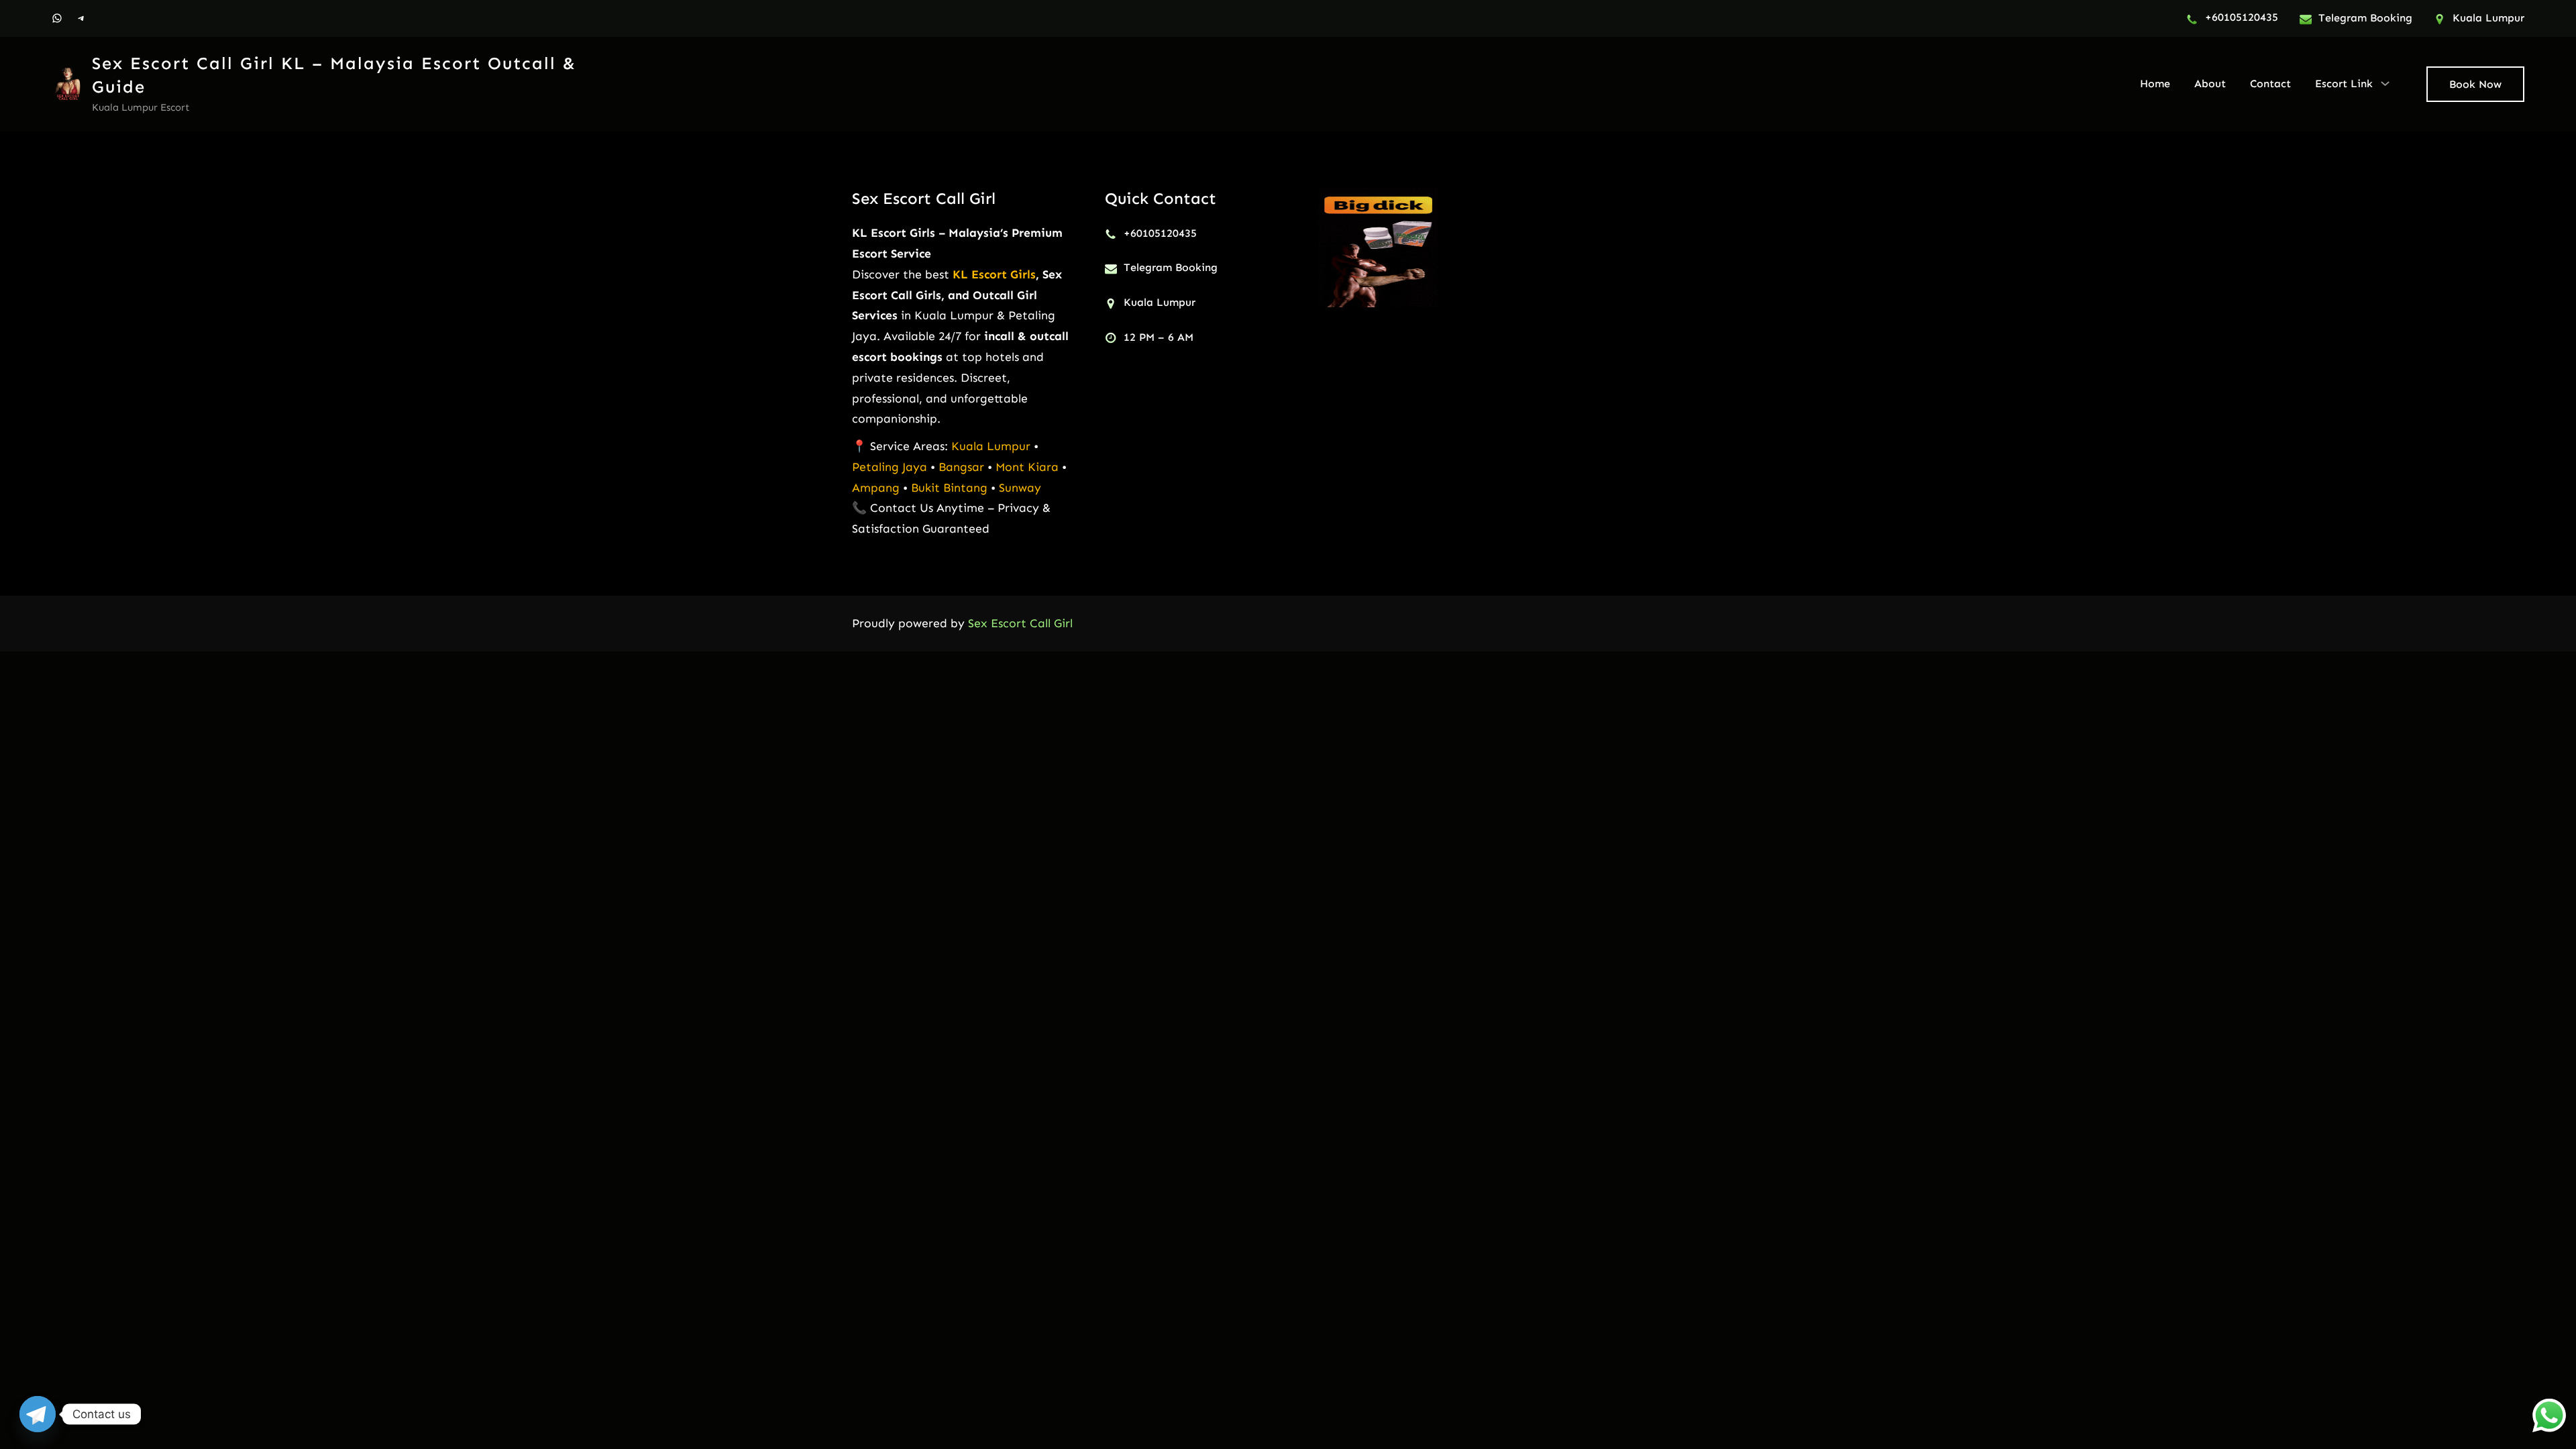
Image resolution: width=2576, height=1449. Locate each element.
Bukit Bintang (949, 488)
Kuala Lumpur (991, 446)
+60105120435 (2242, 17)
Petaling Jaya (890, 467)
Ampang (877, 488)
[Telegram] (38, 1414)
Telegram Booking (2365, 18)
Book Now (2475, 84)
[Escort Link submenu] (2385, 83)
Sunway (1020, 488)
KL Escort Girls (994, 274)
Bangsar (963, 467)
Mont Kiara (1027, 467)
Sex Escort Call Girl (924, 198)
